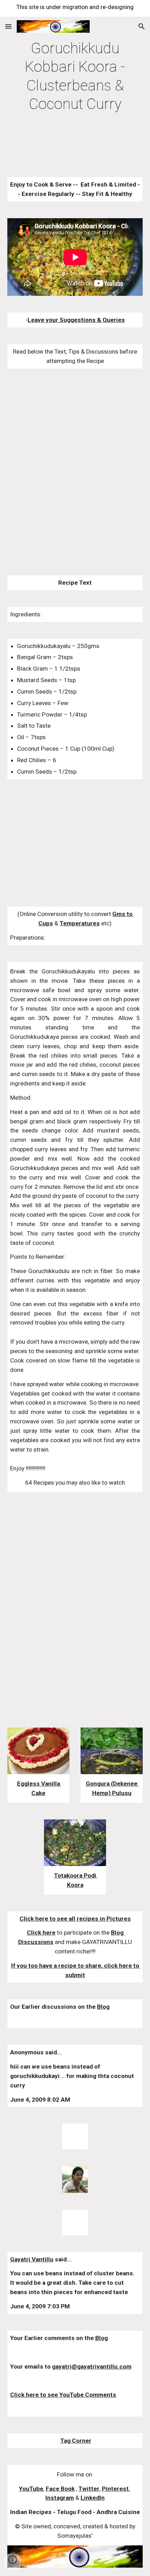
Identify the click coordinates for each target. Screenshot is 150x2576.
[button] (8, 26)
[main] (75, 76)
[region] (75, 8)
